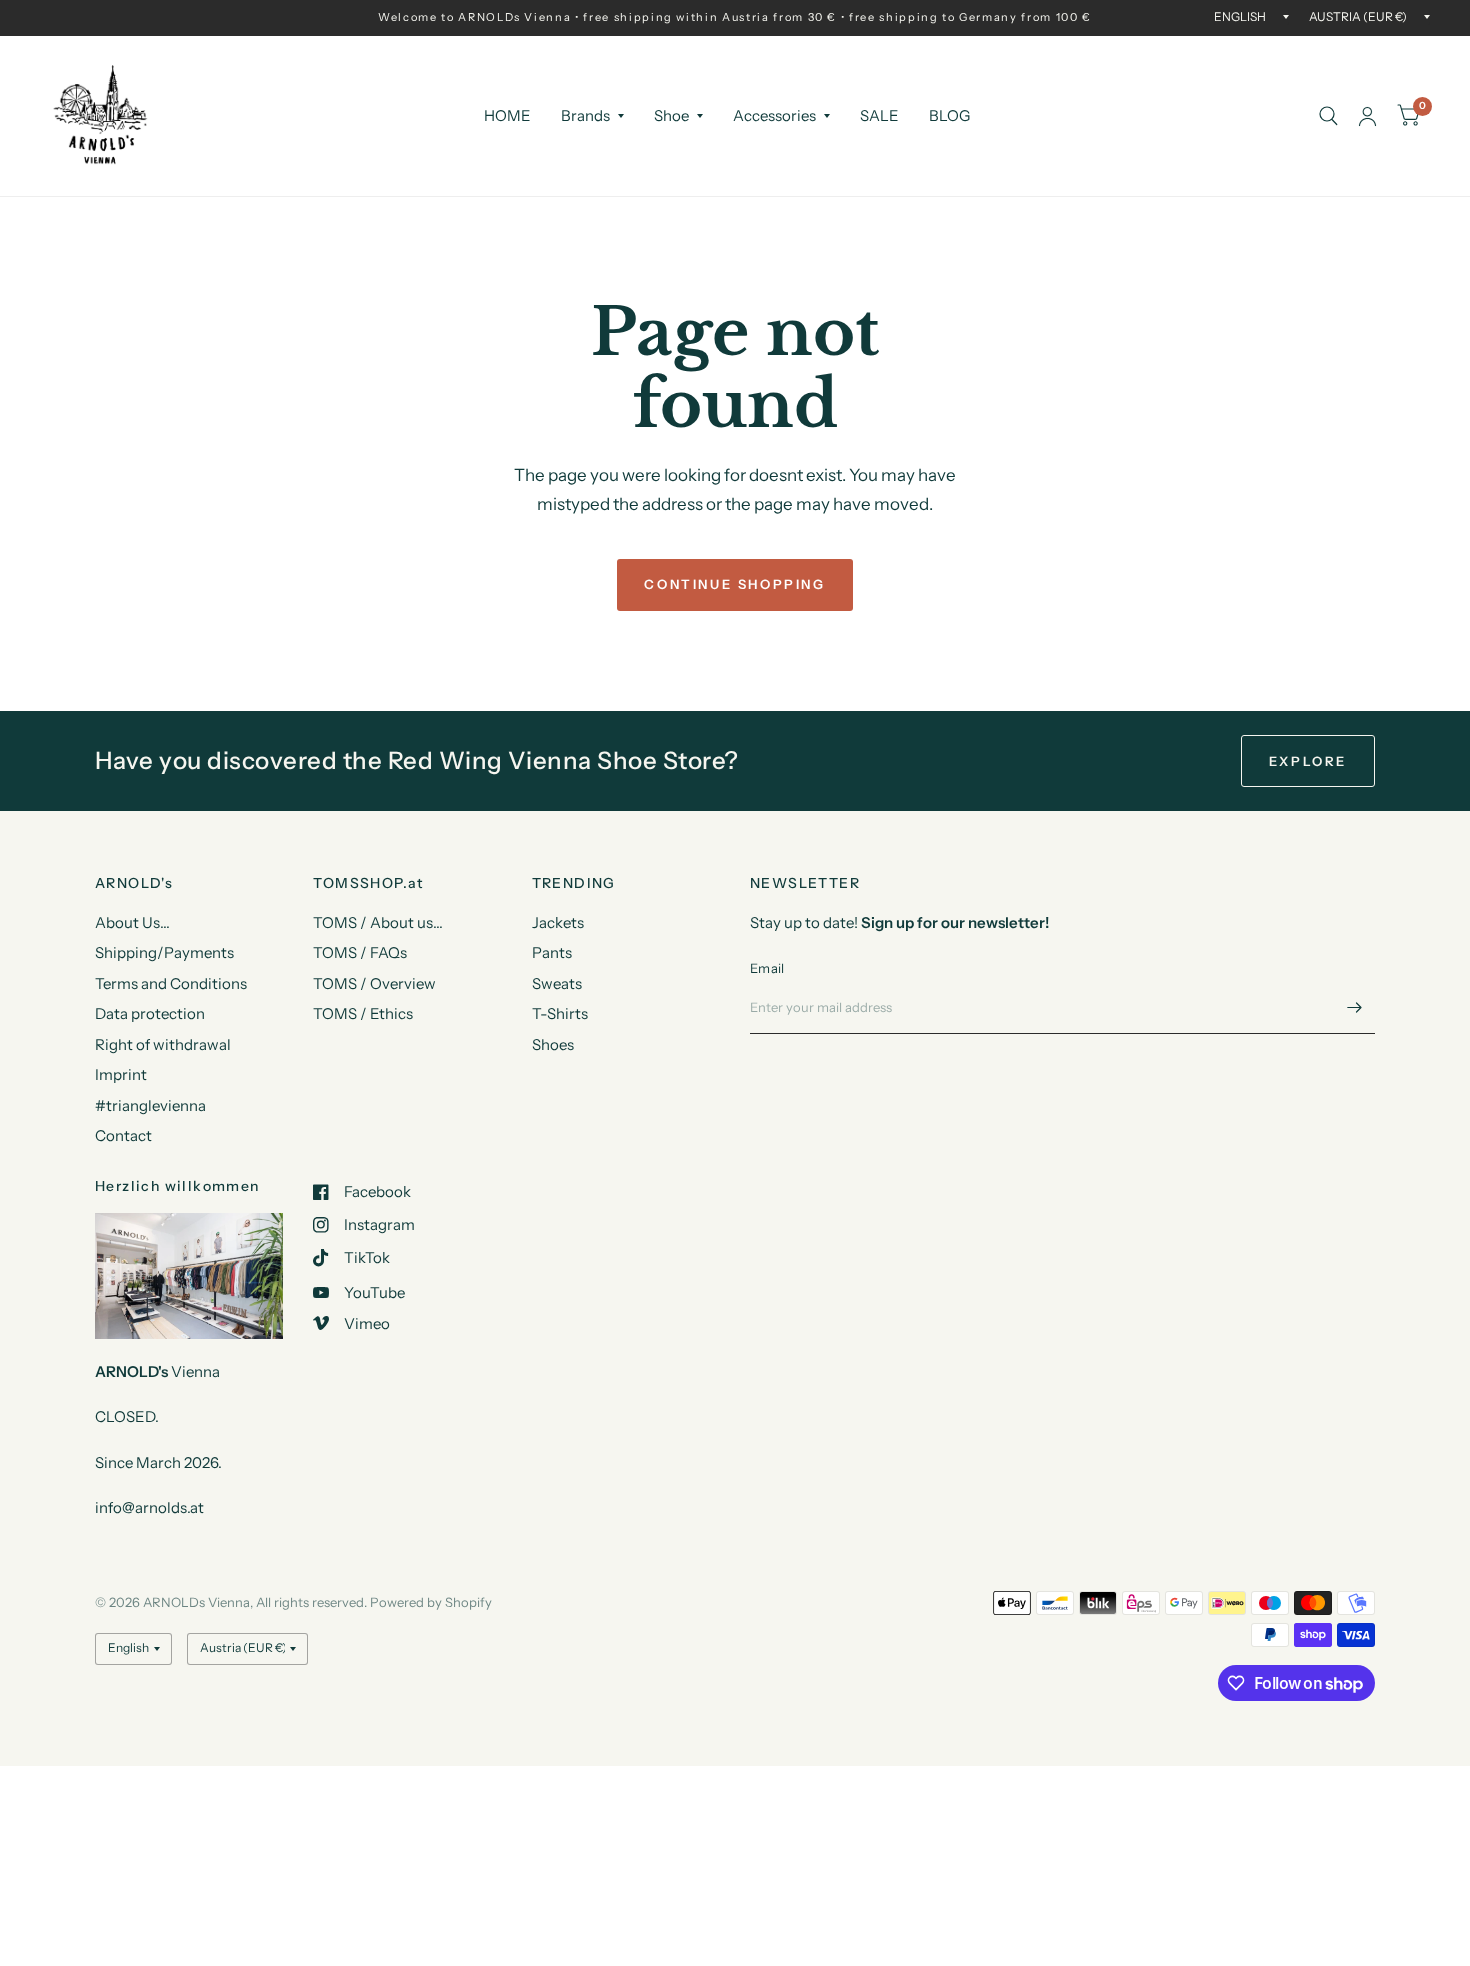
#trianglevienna (150, 1105)
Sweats (557, 983)
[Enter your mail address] (1355, 1008)
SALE (879, 115)
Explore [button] (1308, 761)
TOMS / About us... (378, 922)
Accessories (774, 115)
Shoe (671, 115)
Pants (552, 952)
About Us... (132, 922)
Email (767, 968)
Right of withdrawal (163, 1044)
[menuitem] (507, 116)
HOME (507, 115)
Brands (585, 115)
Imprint (121, 1074)
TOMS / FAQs (360, 952)
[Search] (1328, 116)
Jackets (558, 922)
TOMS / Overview (374, 983)
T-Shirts (560, 1013)
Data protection (150, 1013)
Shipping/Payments (164, 952)
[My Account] (1367, 116)
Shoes (553, 1044)
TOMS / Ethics (363, 1013)
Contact (123, 1135)
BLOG (949, 115)
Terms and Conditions (171, 983)
